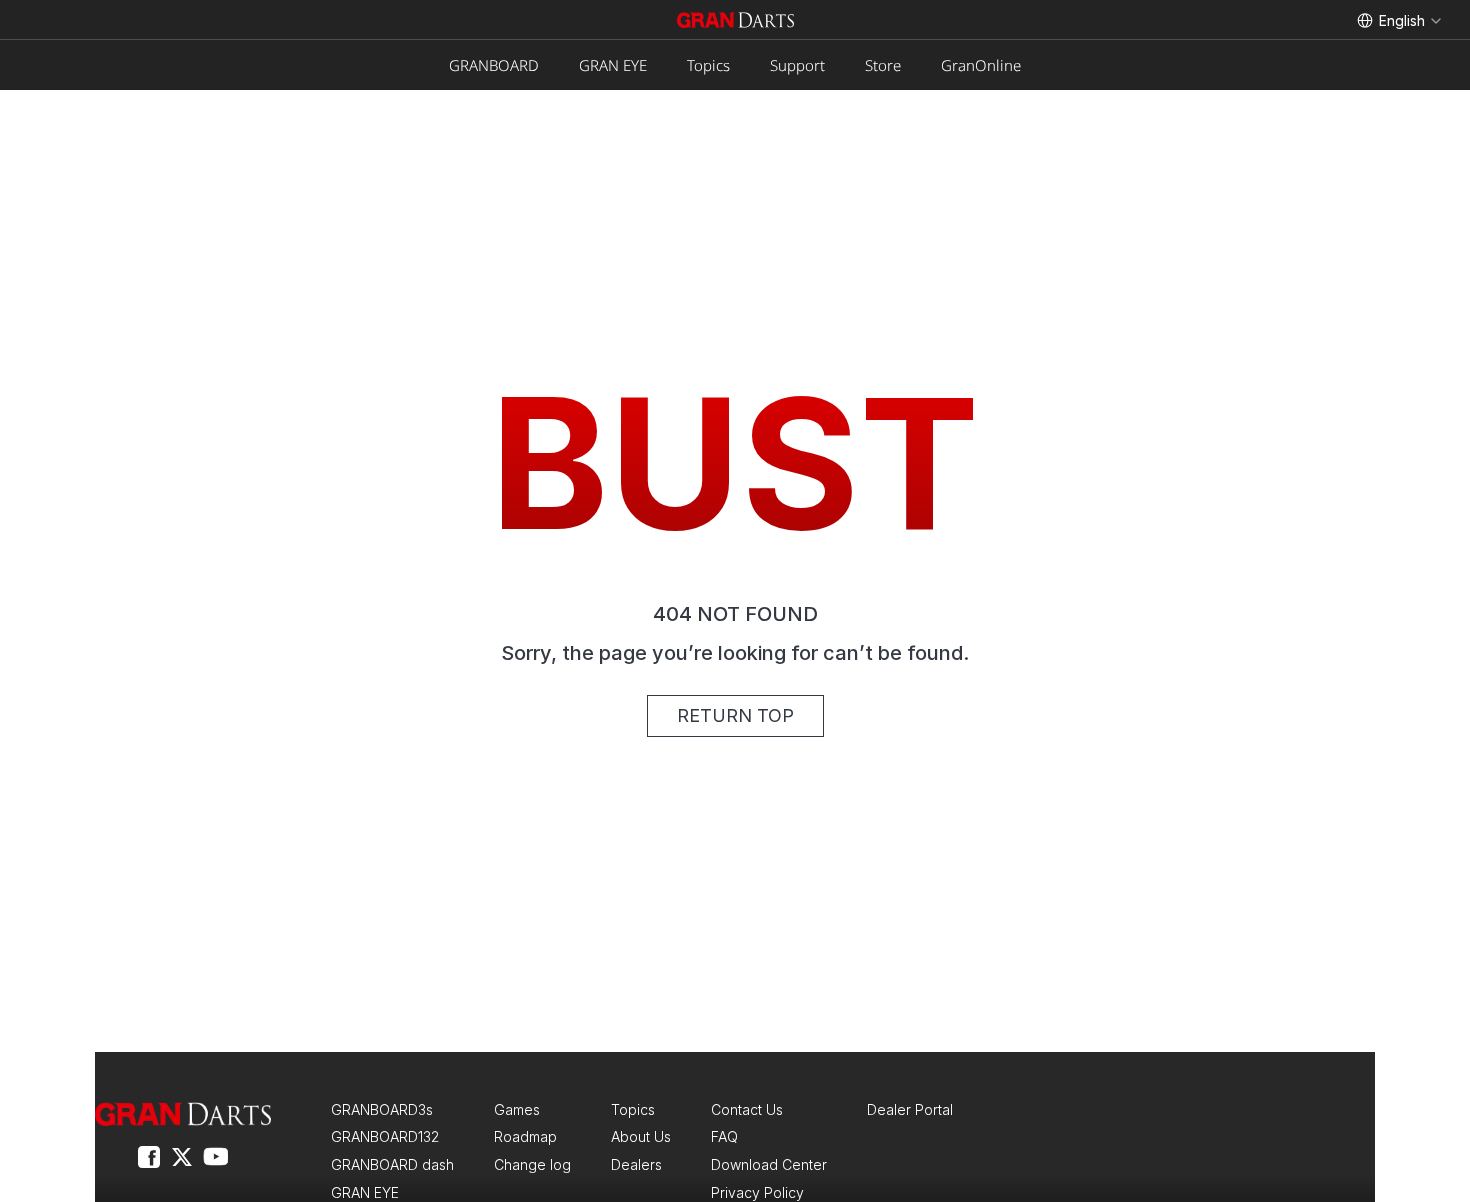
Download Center (769, 1164)
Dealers (636, 1164)
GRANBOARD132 (385, 1136)
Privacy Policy (757, 1192)
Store (883, 65)
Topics (708, 65)
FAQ (724, 1136)
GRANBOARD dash (392, 1164)
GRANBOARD (494, 65)
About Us (641, 1136)
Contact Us (747, 1109)
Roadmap (525, 1136)
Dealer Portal (910, 1109)
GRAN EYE (613, 65)
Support (797, 65)
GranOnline (981, 65)
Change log (532, 1164)
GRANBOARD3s (382, 1109)
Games (517, 1109)
